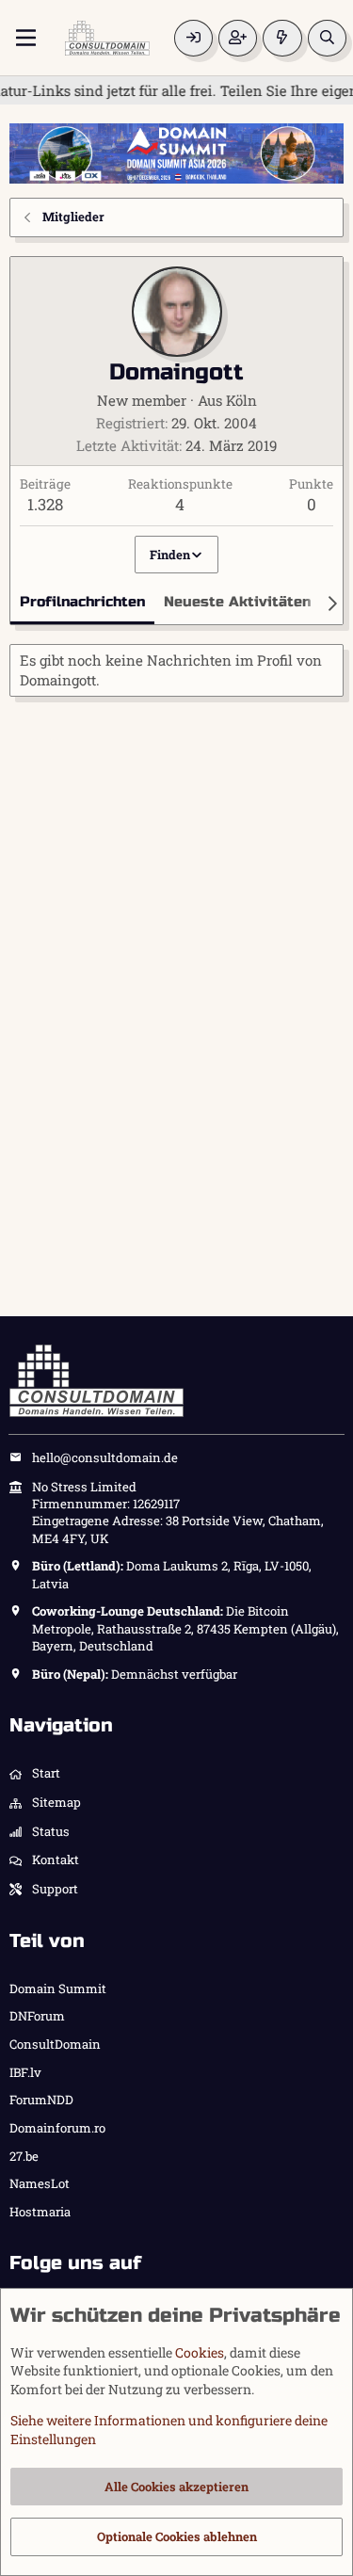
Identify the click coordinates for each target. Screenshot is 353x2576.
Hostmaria (40, 2212)
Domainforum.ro (57, 2128)
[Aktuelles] (282, 38)
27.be (24, 2156)
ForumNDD (41, 2100)
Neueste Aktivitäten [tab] (237, 602)
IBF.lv (25, 2072)
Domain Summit (58, 1988)
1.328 (45, 504)
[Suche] (327, 38)
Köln (241, 400)
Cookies (200, 2352)
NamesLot (40, 2183)
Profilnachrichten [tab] (82, 602)
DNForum (37, 2016)
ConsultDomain (55, 2044)
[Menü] (26, 38)
